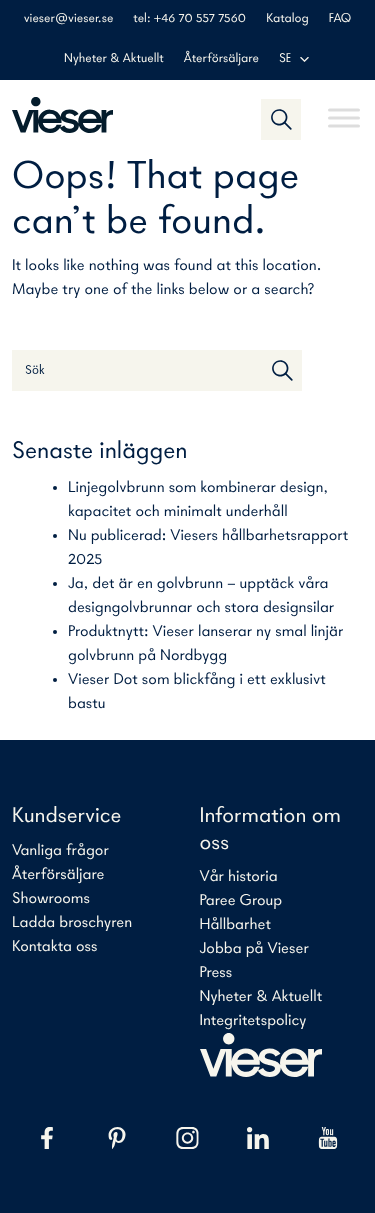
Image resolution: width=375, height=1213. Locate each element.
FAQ (340, 19)
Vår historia (239, 877)
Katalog (287, 19)
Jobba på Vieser (254, 949)
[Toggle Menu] (344, 109)
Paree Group (241, 901)
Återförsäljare (221, 59)
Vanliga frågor (60, 851)
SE (285, 59)
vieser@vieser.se (69, 19)
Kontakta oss (54, 947)
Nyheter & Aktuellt (114, 59)
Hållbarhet (235, 925)
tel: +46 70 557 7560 (189, 19)
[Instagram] (187, 1138)
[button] (281, 119)
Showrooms (51, 899)
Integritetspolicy (253, 1021)
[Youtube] (328, 1138)
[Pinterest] (117, 1138)
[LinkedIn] (258, 1138)
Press (216, 973)
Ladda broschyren (72, 923)
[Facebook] (47, 1138)
